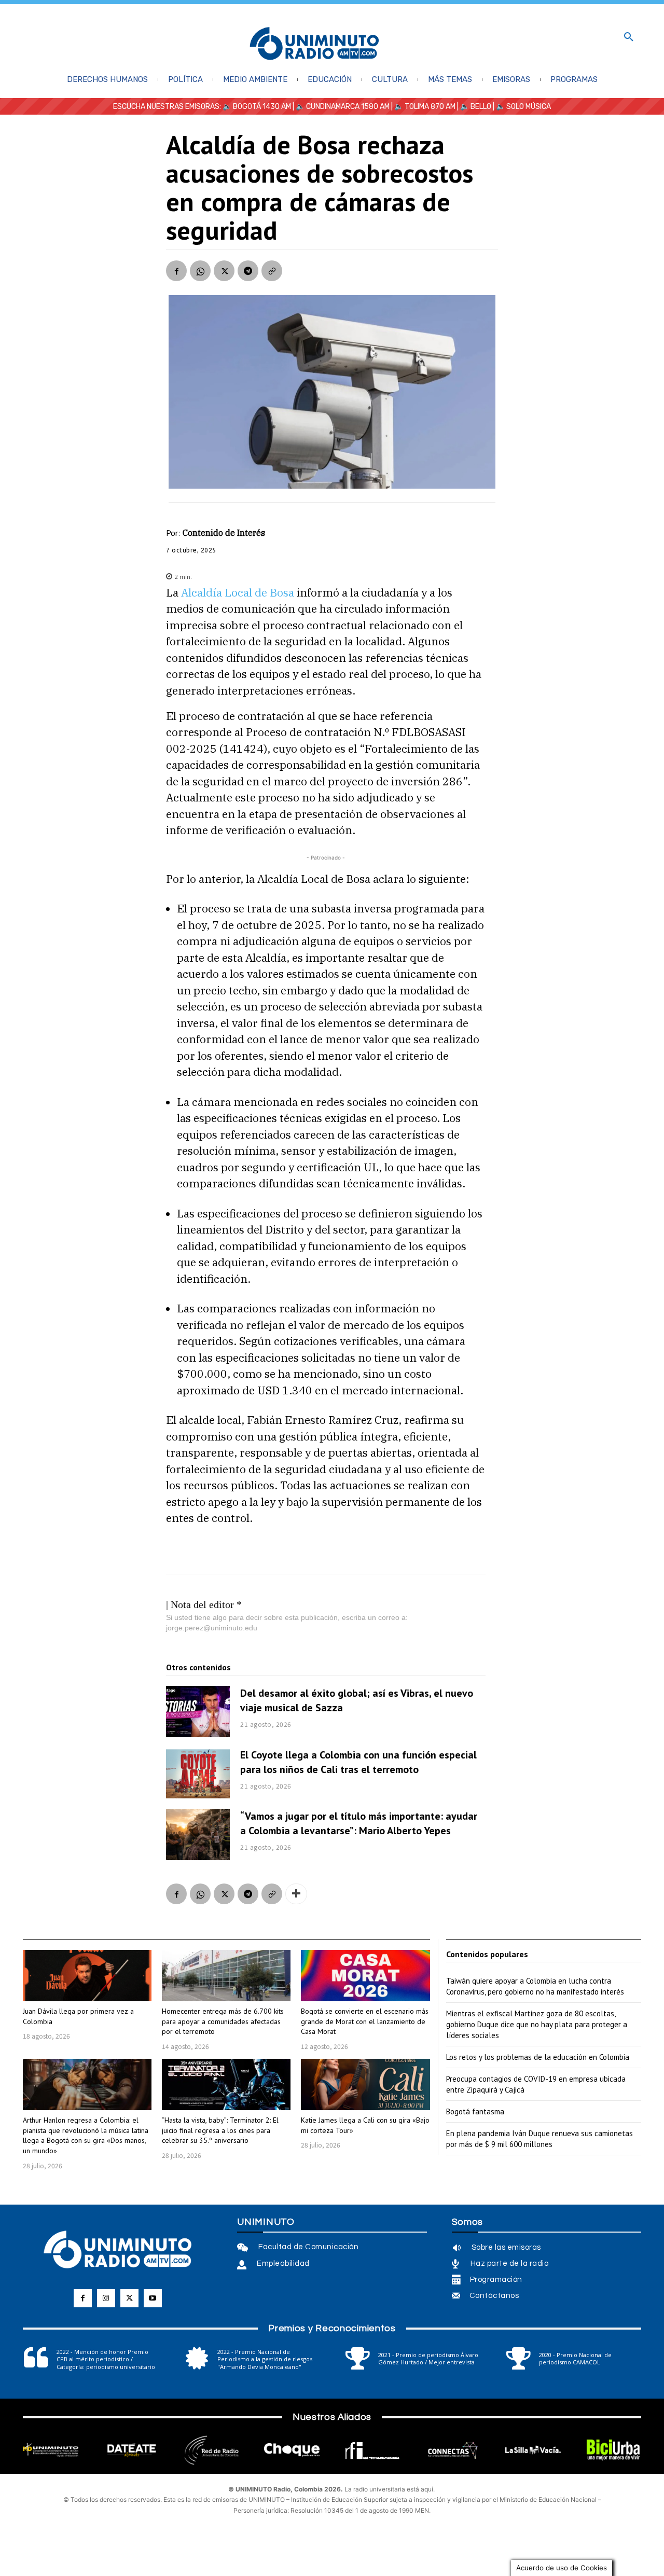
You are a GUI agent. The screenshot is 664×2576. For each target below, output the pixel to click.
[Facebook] (176, 271)
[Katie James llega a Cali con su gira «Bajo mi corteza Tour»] (365, 2085)
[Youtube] (153, 2298)
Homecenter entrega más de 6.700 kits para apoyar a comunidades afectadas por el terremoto (223, 2021)
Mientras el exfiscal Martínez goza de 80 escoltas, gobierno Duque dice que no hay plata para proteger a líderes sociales (537, 2024)
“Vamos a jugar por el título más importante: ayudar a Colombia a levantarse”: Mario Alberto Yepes (359, 1823)
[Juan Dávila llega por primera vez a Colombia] (87, 1976)
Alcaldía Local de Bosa (238, 592)
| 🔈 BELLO (473, 107)
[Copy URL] (272, 271)
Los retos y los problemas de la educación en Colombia (538, 2057)
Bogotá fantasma (475, 2111)
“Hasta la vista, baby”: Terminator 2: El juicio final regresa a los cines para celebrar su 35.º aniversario (220, 2130)
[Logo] (314, 44)
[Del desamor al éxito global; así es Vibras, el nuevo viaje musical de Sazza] (198, 1712)
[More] (296, 1894)
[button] (629, 37)
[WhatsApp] (200, 271)
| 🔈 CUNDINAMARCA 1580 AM (340, 107)
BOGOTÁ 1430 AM (262, 107)
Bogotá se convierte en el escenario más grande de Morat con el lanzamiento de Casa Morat (365, 2021)
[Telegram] (248, 271)
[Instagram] (106, 2298)
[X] (224, 271)
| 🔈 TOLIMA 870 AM (423, 107)
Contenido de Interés (224, 533)
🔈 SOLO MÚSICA (523, 107)
